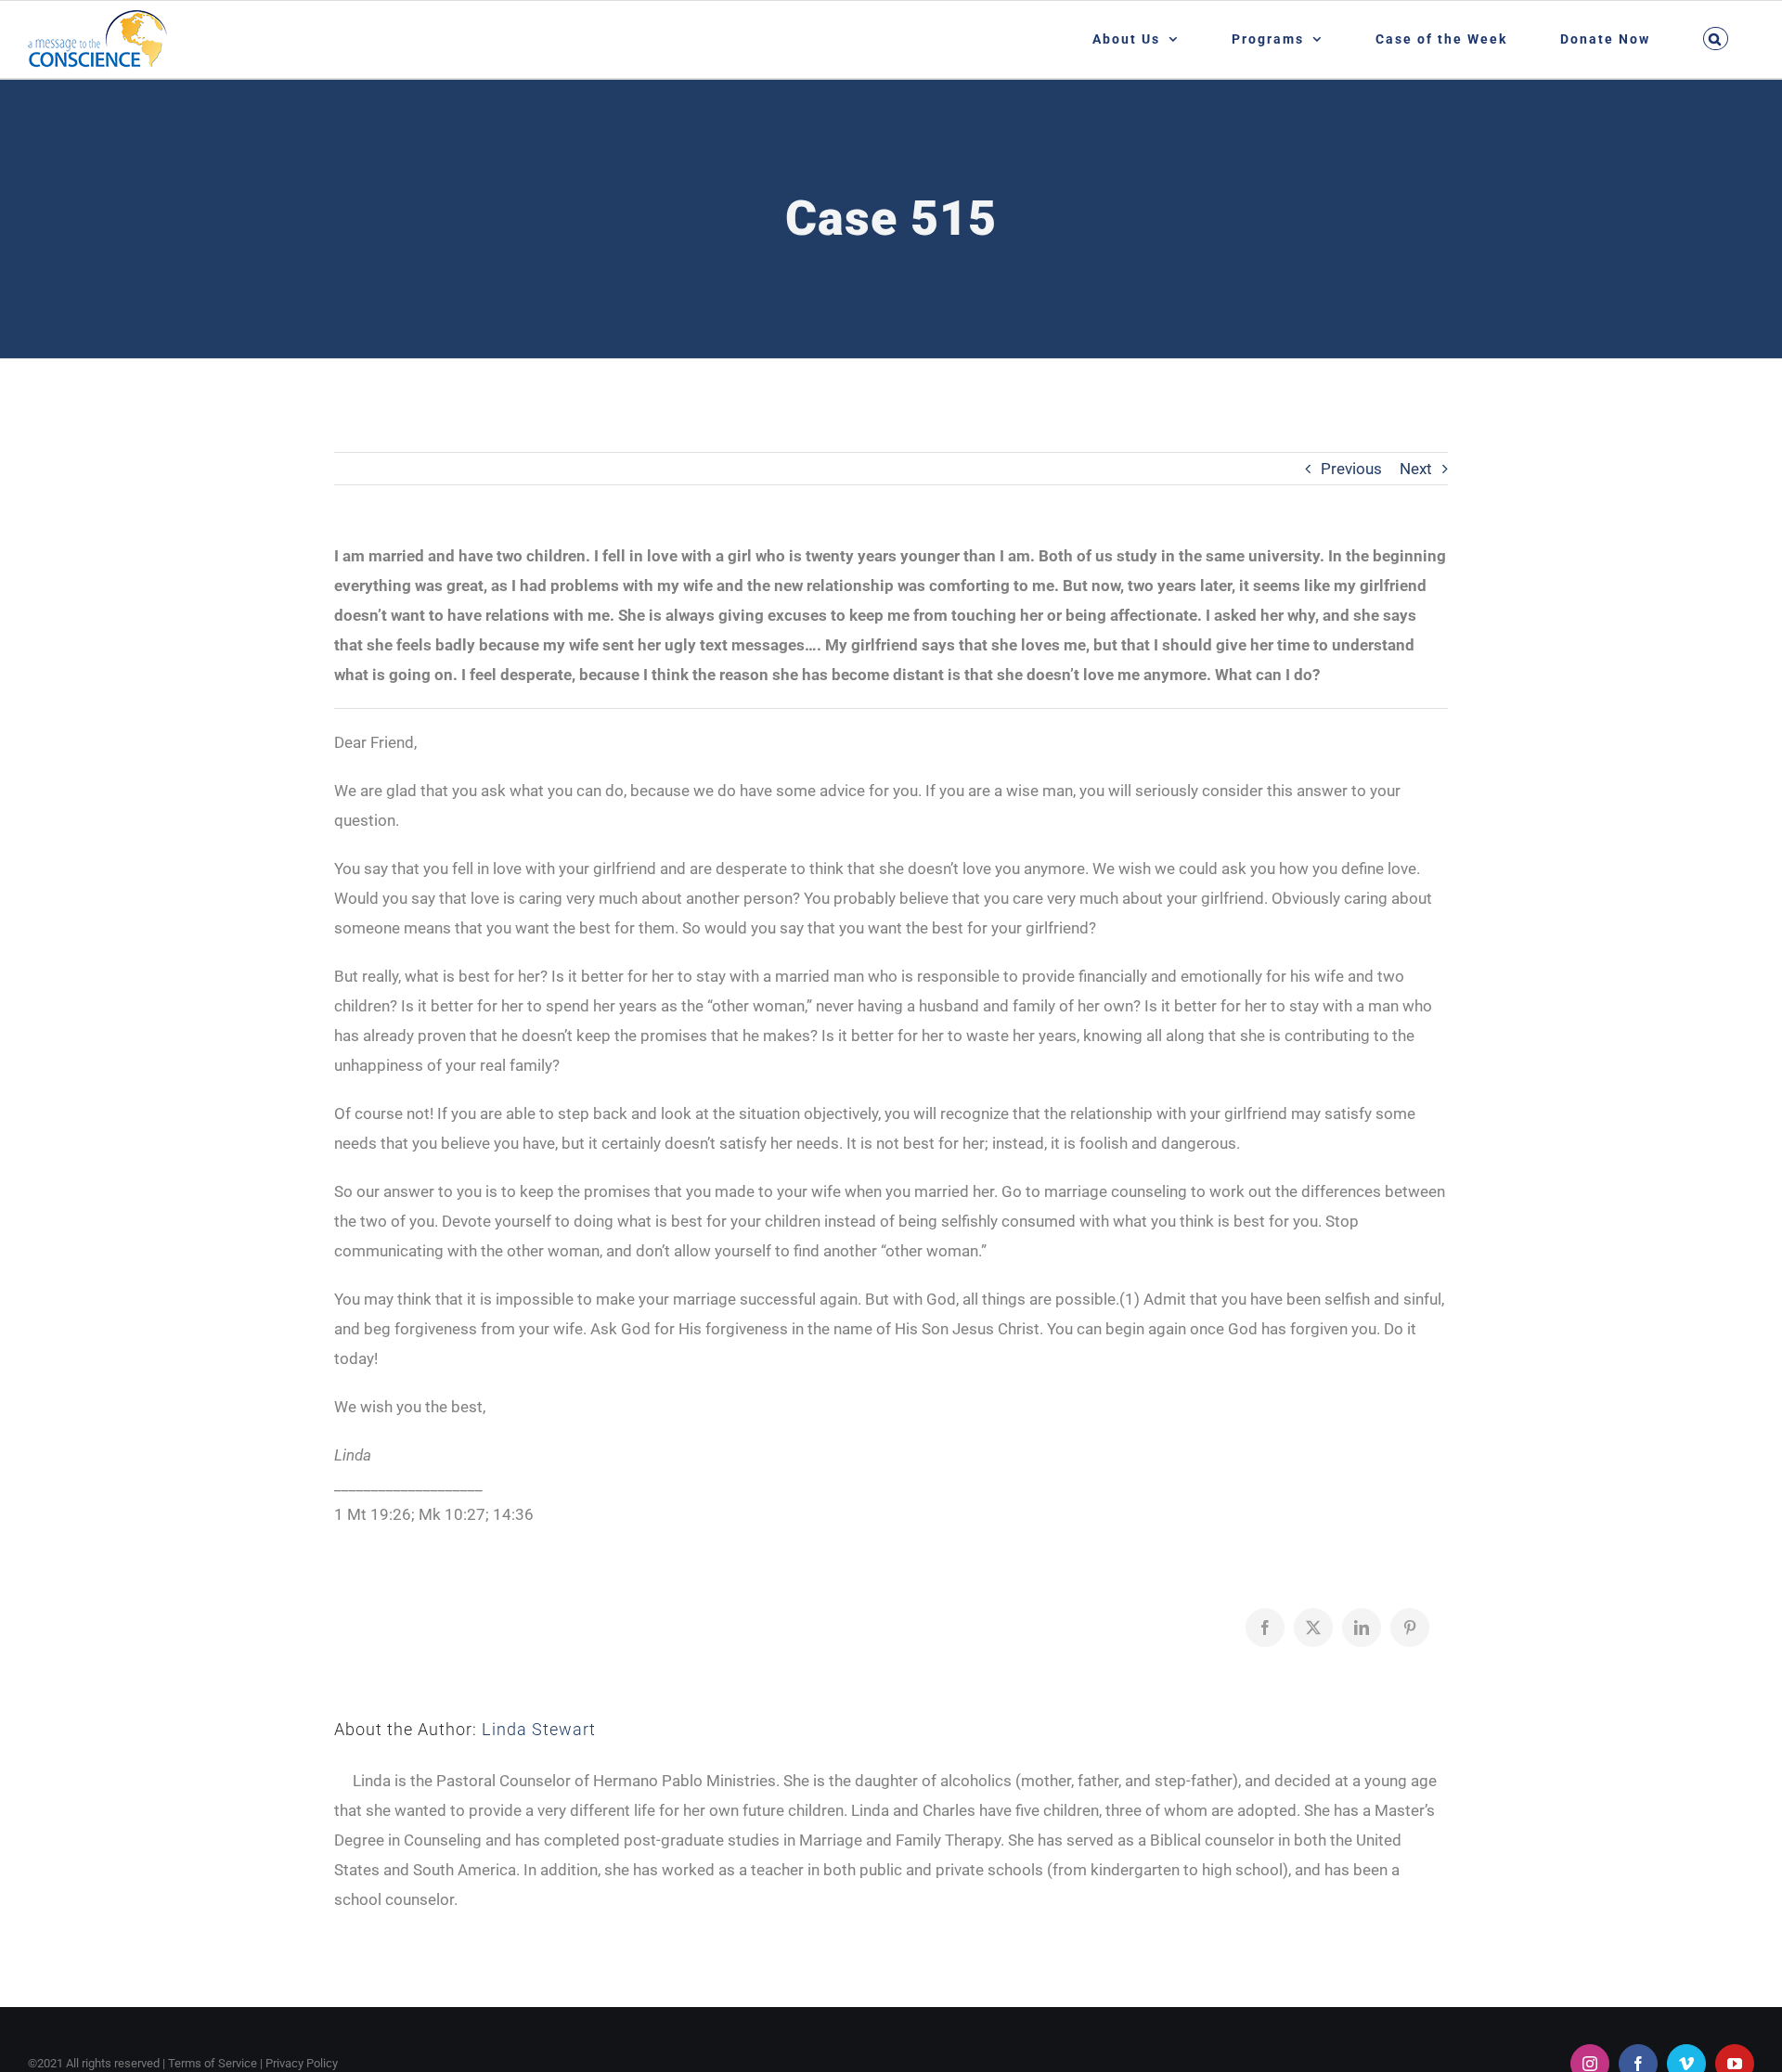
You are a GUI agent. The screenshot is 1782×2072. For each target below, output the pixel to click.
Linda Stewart (539, 1729)
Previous (1351, 469)
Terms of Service (213, 2063)
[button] (1715, 39)
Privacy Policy (302, 2063)
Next (1416, 469)
